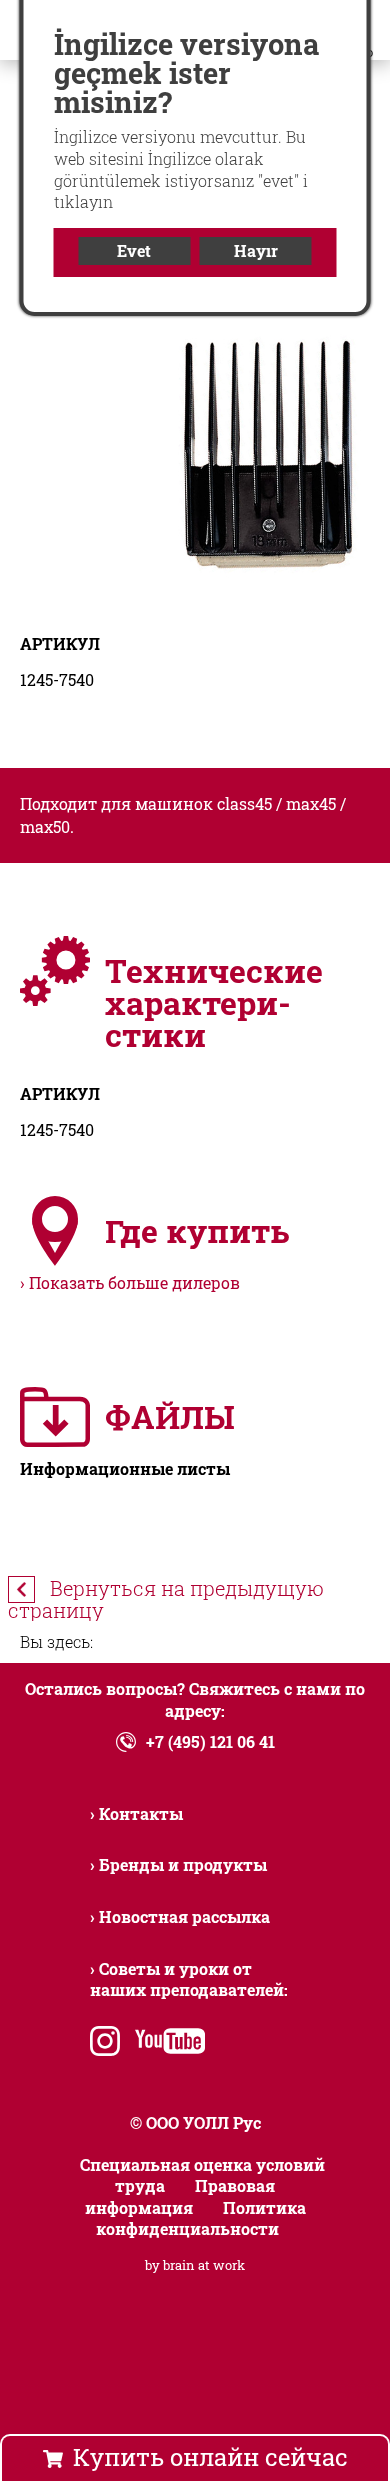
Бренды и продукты (183, 1864)
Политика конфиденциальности (201, 2218)
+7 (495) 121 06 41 (210, 1741)
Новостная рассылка (184, 1916)
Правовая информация (180, 2196)
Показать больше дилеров (134, 1282)
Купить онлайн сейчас (210, 2457)
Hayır (256, 250)
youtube (165, 2043)
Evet (134, 250)
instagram (105, 2043)
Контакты (141, 1813)
